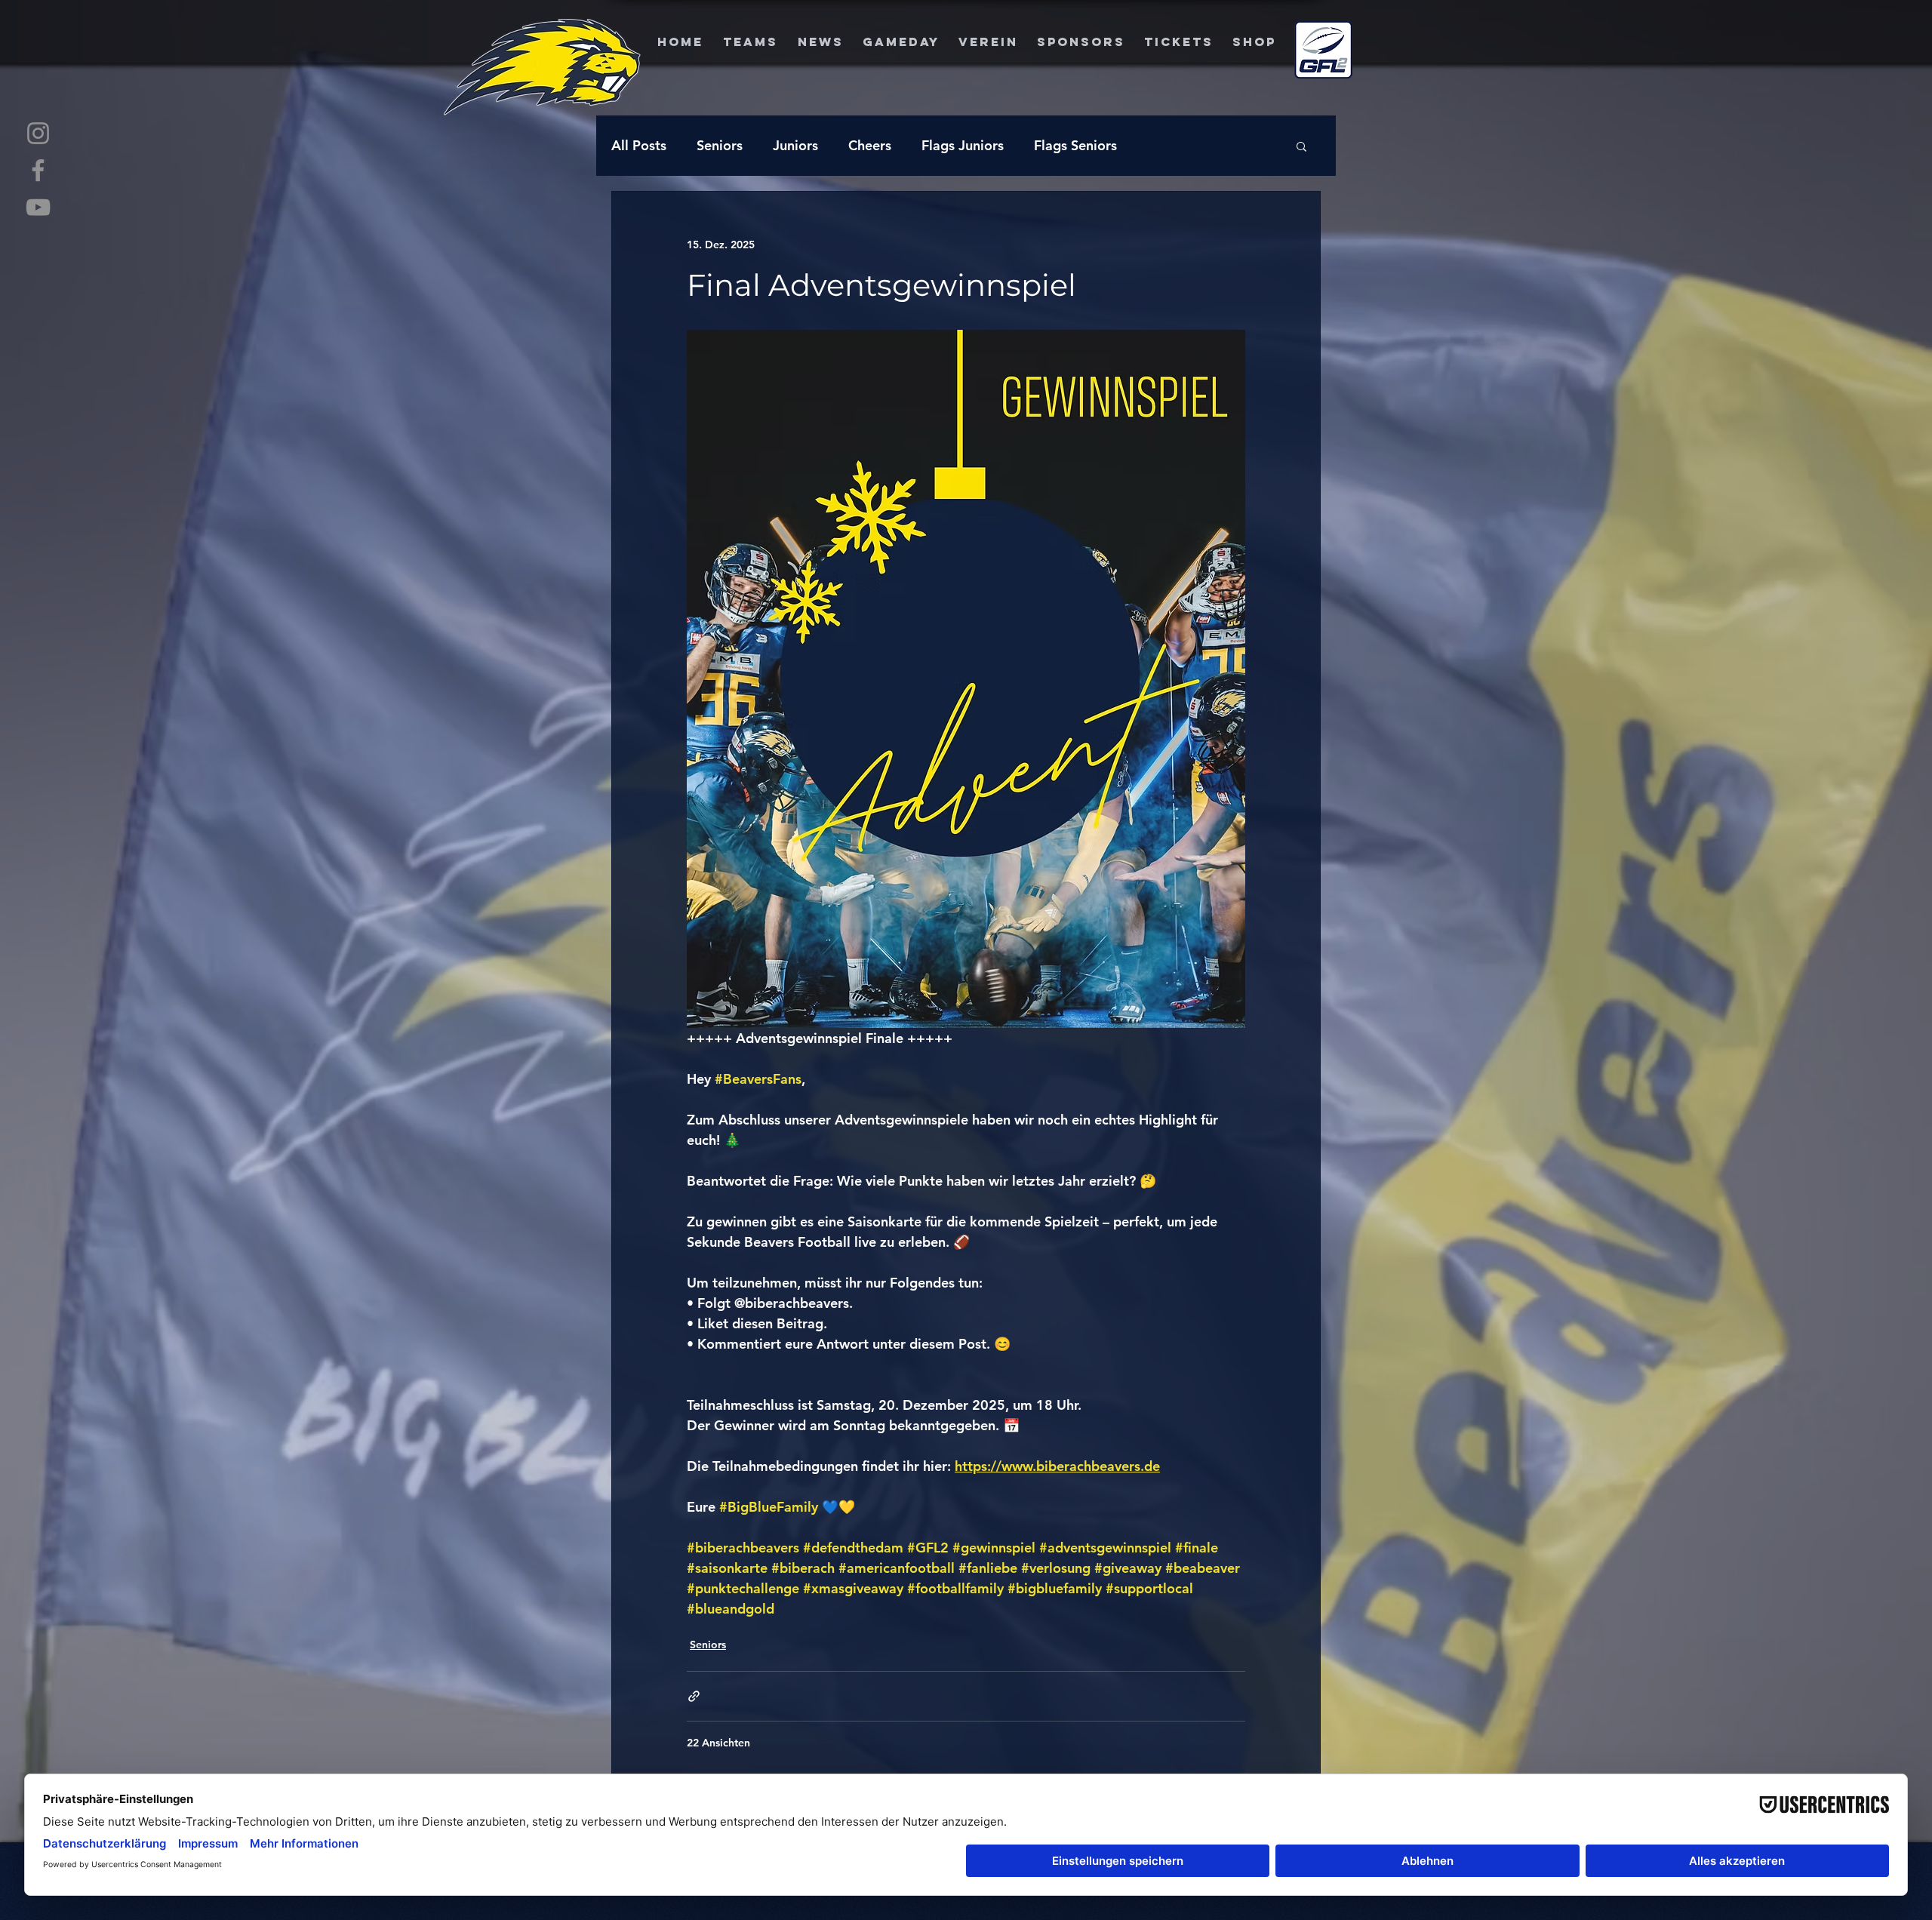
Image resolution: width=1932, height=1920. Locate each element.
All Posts (639, 145)
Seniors (720, 145)
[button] (1301, 146)
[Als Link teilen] (694, 1696)
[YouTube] (38, 207)
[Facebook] (38, 170)
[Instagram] (38, 133)
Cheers (870, 145)
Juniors (795, 145)
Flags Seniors (1075, 145)
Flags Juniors (963, 145)
